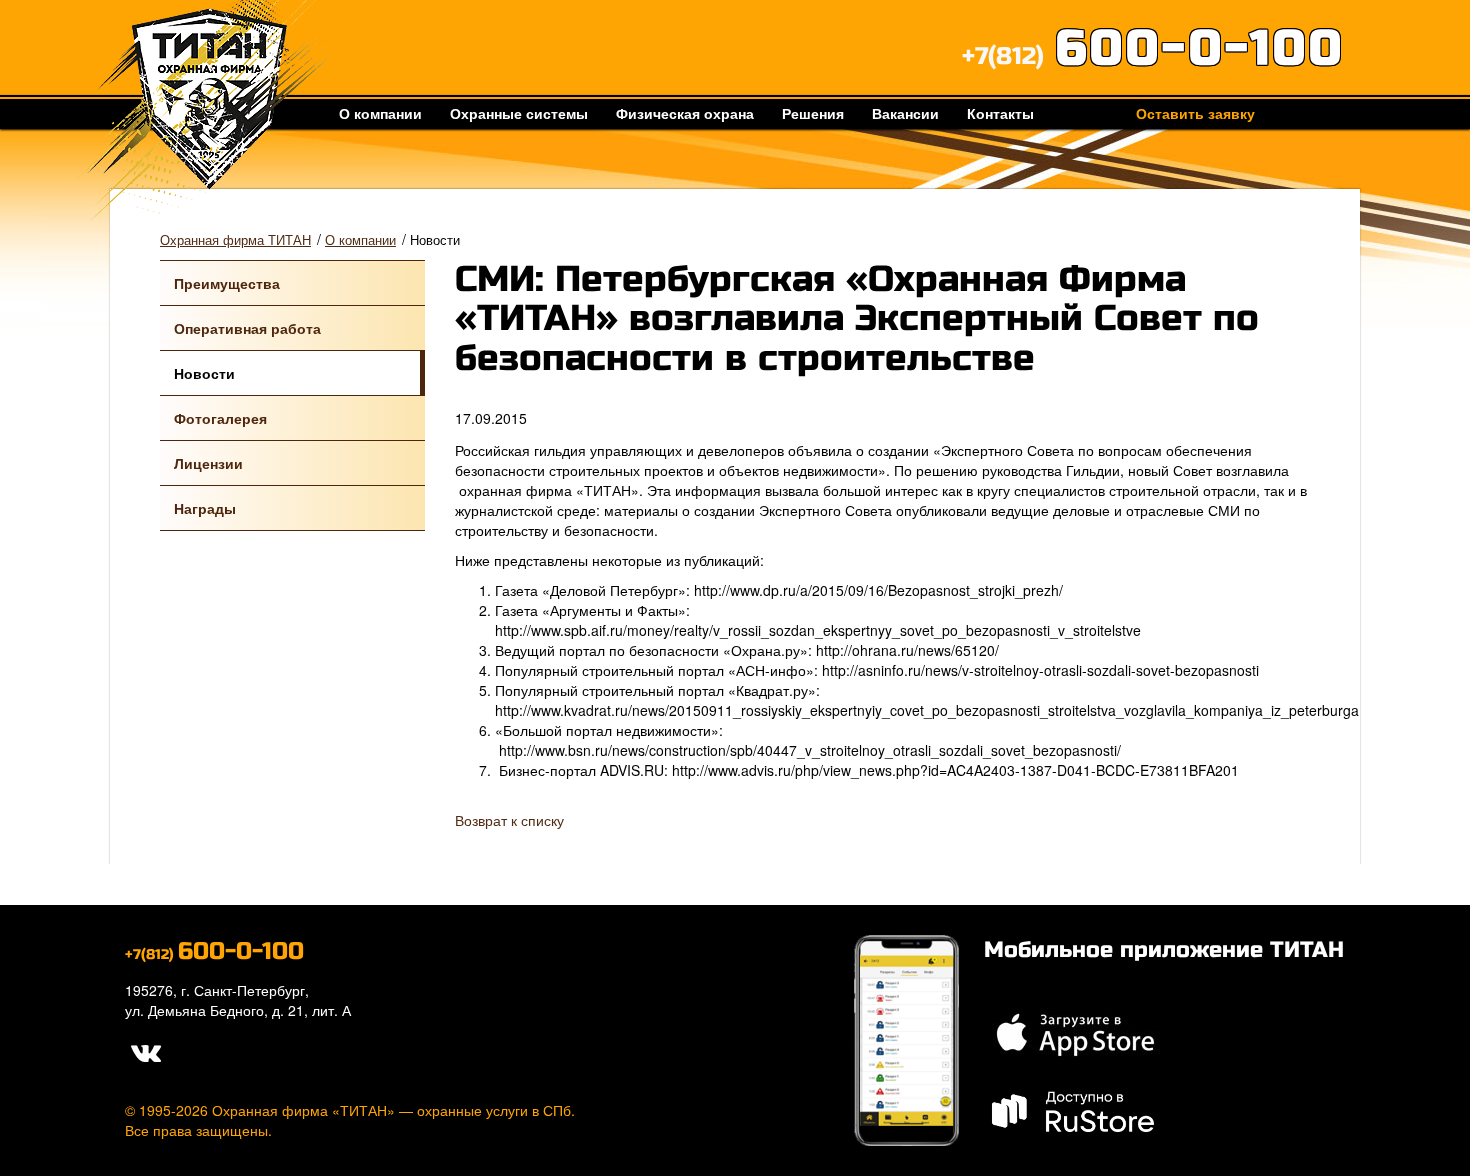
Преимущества (227, 283)
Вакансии (905, 113)
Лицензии (208, 463)
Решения (813, 113)
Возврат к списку (509, 820)
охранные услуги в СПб (494, 1110)
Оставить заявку (1195, 113)
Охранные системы (519, 113)
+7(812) (1153, 56)
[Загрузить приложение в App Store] (1074, 1031)
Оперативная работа (247, 328)
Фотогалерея (220, 418)
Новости (204, 373)
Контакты (1000, 113)
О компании (380, 113)
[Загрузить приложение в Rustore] (1074, 1108)
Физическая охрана (685, 113)
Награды (205, 508)
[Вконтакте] (144, 1050)
